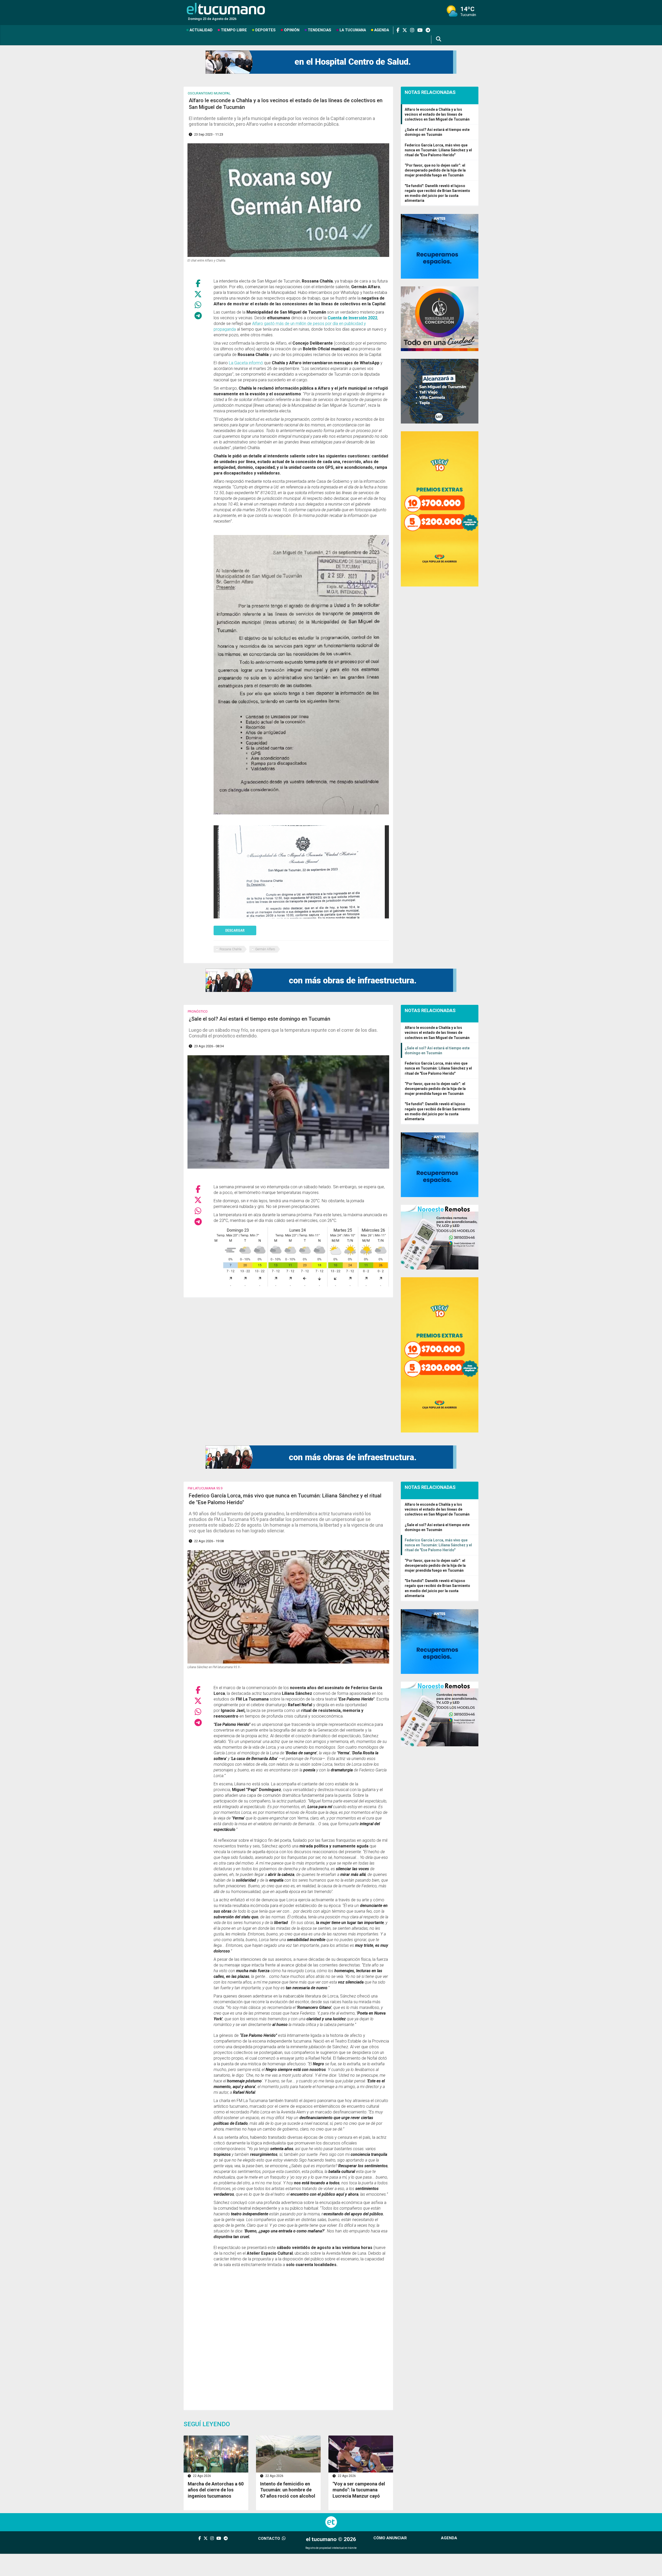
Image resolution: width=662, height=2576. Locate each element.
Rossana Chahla (231, 949)
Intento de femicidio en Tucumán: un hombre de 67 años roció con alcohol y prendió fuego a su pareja (288, 2496)
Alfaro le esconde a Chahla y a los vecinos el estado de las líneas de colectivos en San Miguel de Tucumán (437, 114)
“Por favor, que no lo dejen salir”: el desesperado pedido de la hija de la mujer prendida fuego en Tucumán (435, 170)
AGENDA (449, 2538)
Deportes (265, 30)
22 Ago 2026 (202, 2476)
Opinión (292, 30)
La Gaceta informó (246, 363)
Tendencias (319, 30)
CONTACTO (270, 2538)
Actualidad (201, 30)
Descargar (235, 930)
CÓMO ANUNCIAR (390, 2538)
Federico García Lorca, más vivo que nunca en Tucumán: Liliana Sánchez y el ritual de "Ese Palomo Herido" (438, 150)
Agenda (382, 30)
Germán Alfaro (265, 949)
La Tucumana (353, 30)
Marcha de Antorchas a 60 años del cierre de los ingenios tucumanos (216, 2490)
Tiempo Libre (234, 30)
